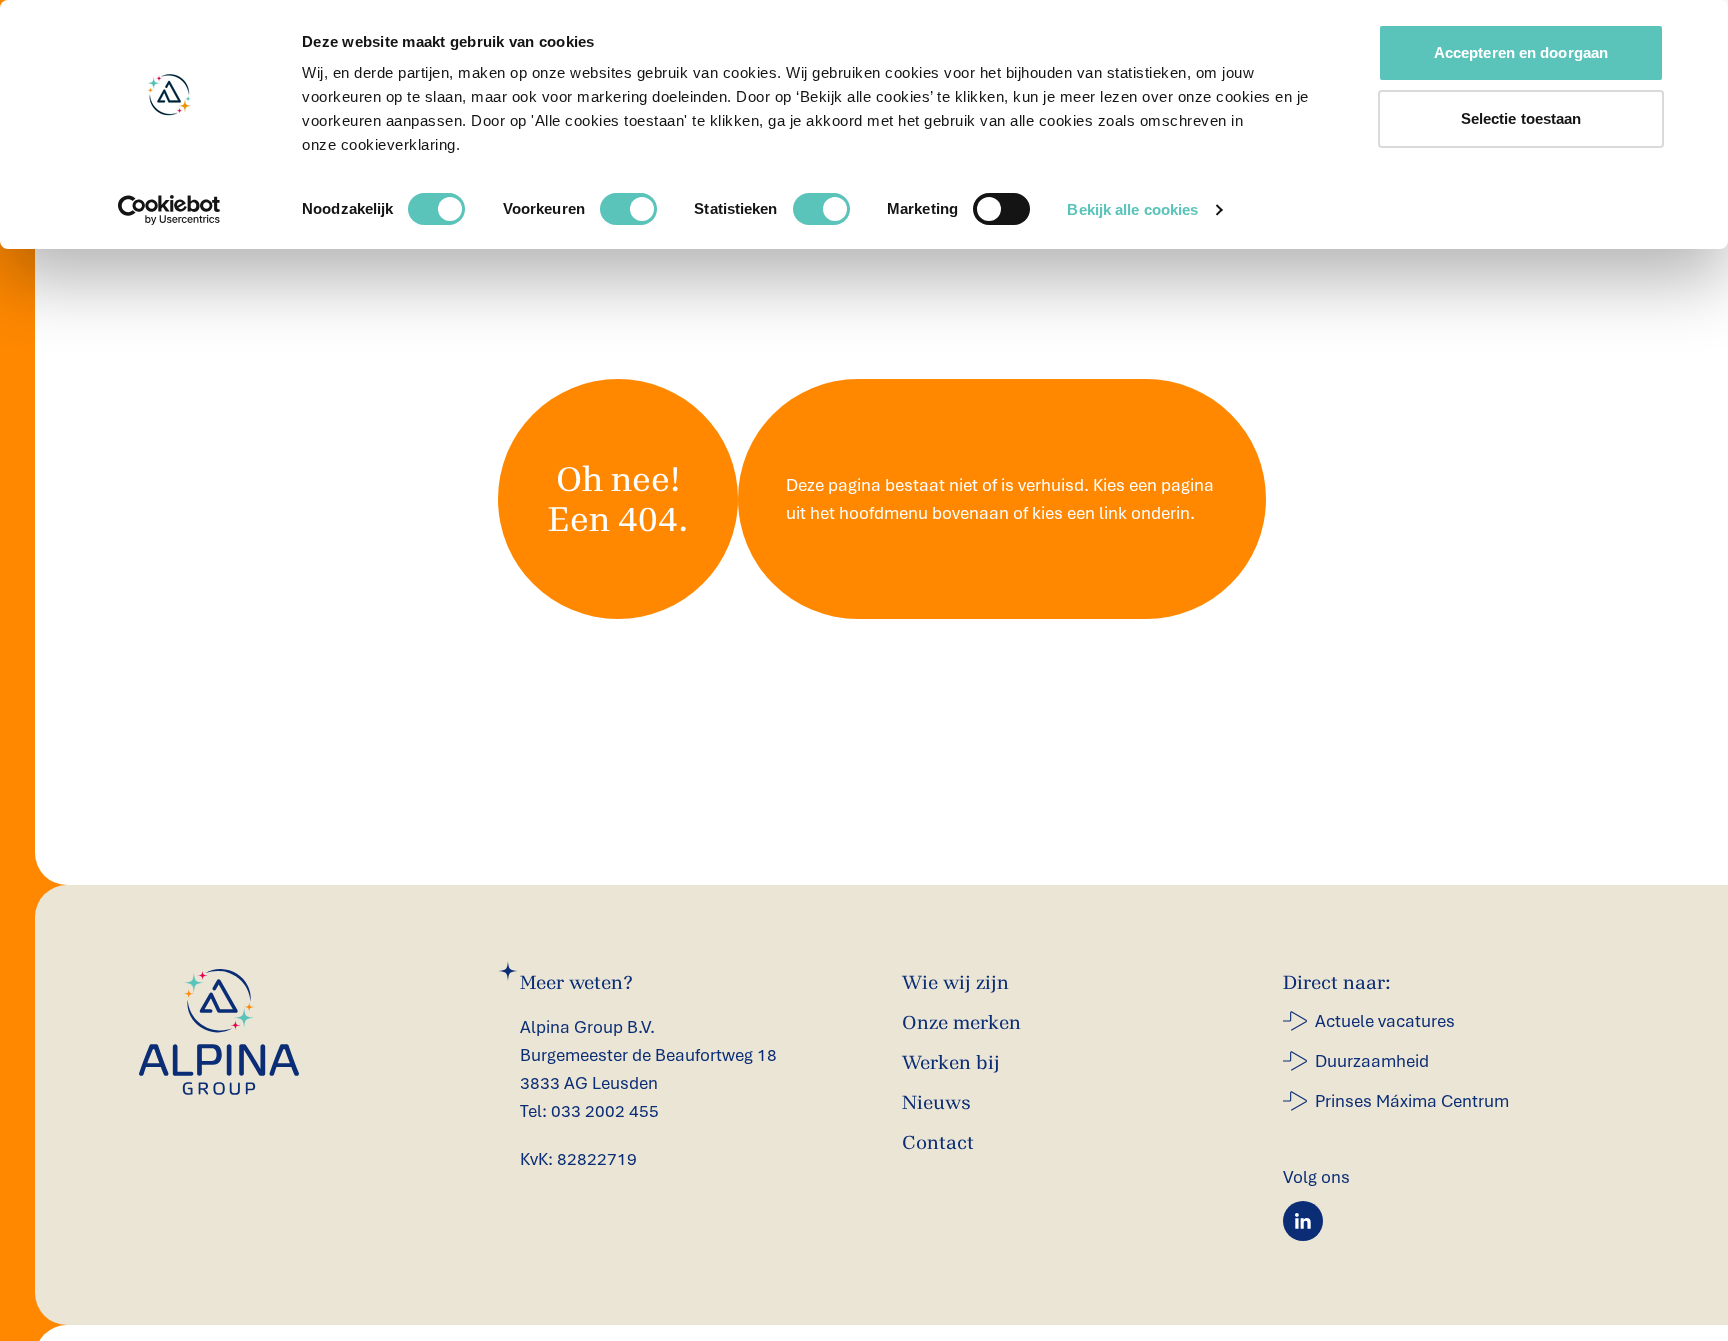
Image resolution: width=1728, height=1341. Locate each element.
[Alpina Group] (219, 1032)
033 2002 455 (605, 1111)
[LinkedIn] (1303, 1221)
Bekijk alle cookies (1132, 209)
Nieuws (936, 1102)
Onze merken (961, 1022)
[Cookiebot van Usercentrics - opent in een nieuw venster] (169, 210)
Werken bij (951, 1062)
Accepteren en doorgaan (1521, 52)
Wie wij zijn (955, 982)
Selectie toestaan (1521, 118)
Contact (938, 1142)
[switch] (628, 209)
